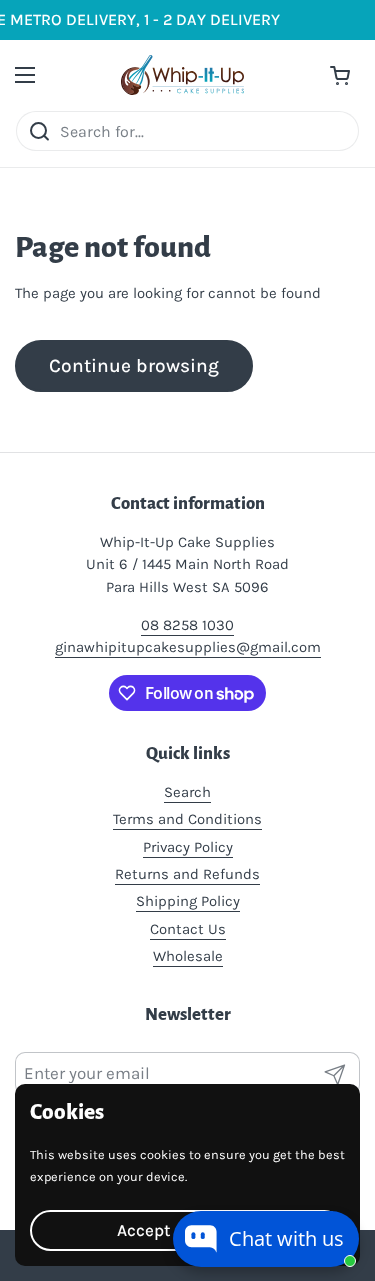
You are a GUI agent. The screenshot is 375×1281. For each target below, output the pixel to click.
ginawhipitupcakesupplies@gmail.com (188, 647)
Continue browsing (134, 365)
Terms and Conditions (187, 819)
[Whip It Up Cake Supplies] (182, 75)
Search (187, 792)
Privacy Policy (188, 847)
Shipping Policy (188, 901)
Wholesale (188, 956)
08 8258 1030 (187, 625)
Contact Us (188, 929)
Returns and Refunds (187, 874)
